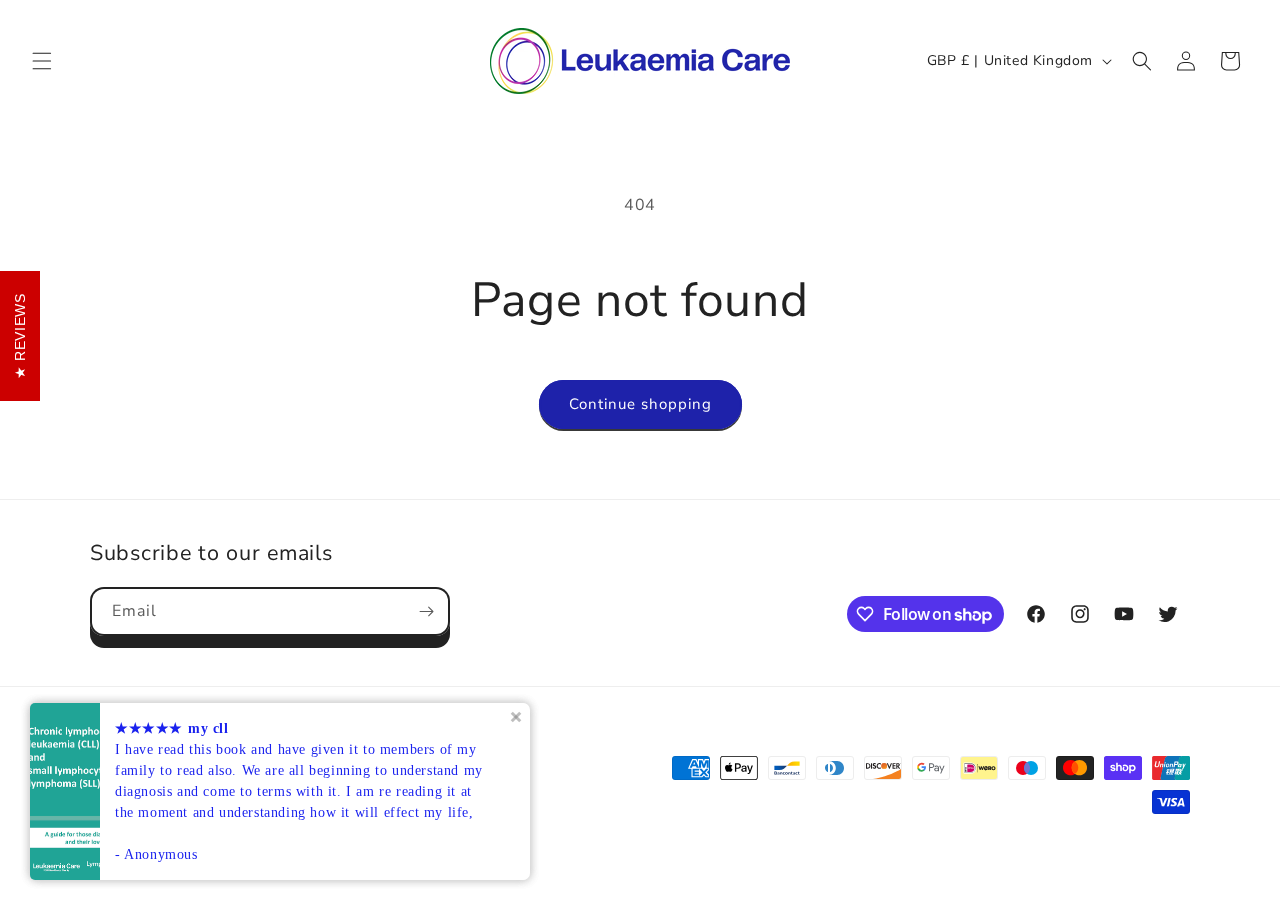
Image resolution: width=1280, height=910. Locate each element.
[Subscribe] (426, 611)
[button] (42, 61)
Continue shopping (640, 404)
